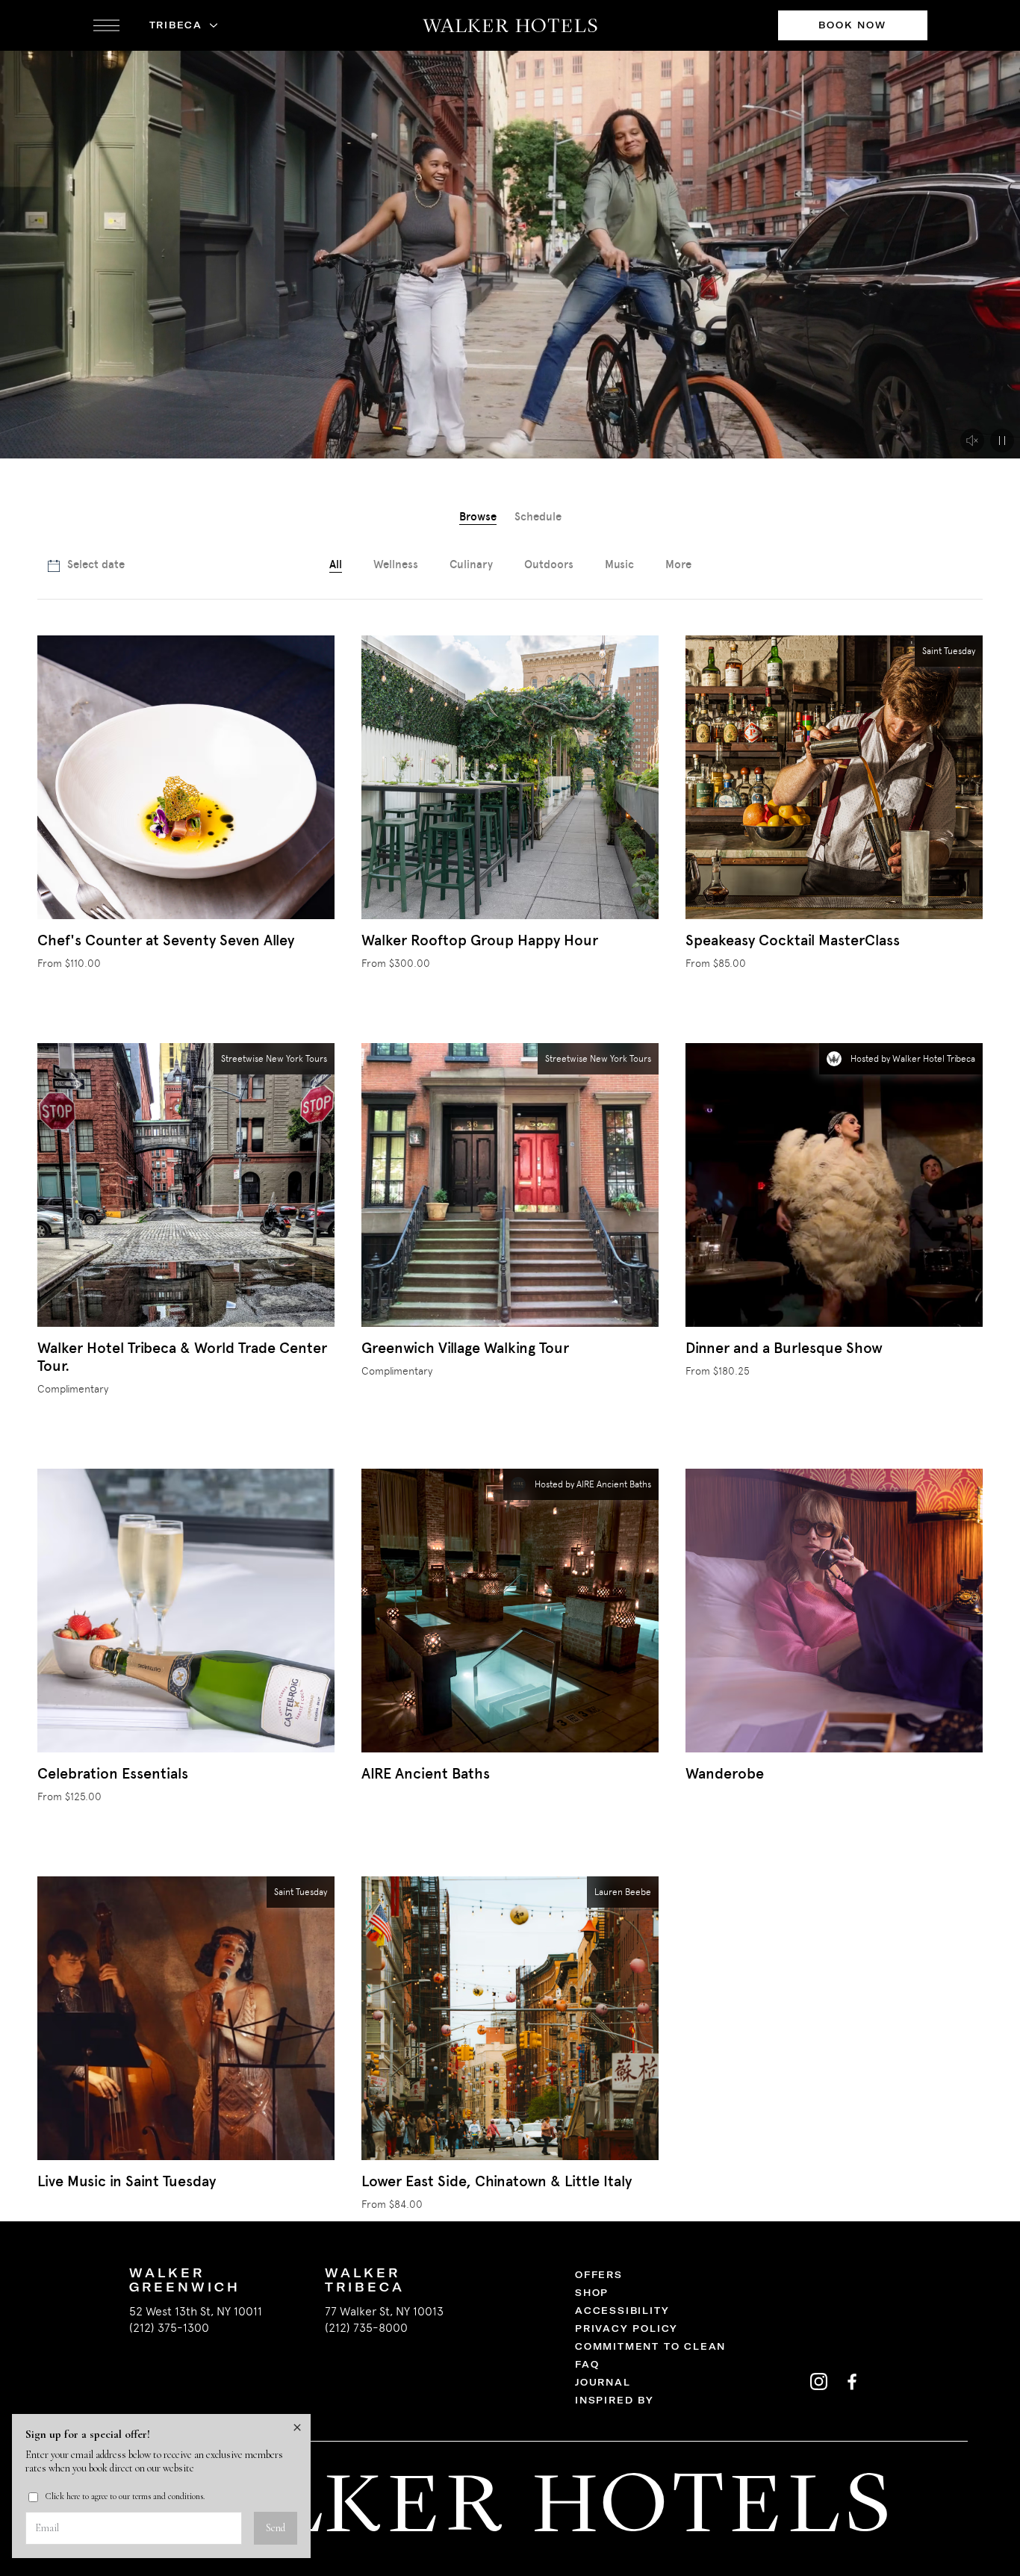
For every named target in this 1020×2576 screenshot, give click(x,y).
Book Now (852, 25)
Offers (599, 2275)
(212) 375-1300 (169, 2328)
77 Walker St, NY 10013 (384, 2311)
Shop (592, 2293)
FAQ (587, 2364)
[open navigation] (106, 25)
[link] (678, 566)
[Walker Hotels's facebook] (851, 2381)
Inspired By (615, 2400)
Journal (603, 2382)
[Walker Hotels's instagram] (818, 2381)
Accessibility (622, 2311)
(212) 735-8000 (366, 2328)
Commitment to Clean (650, 2346)
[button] (1002, 441)
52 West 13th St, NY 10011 (196, 2311)
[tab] (478, 518)
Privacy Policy (626, 2328)
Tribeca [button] (176, 25)
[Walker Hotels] (510, 25)
